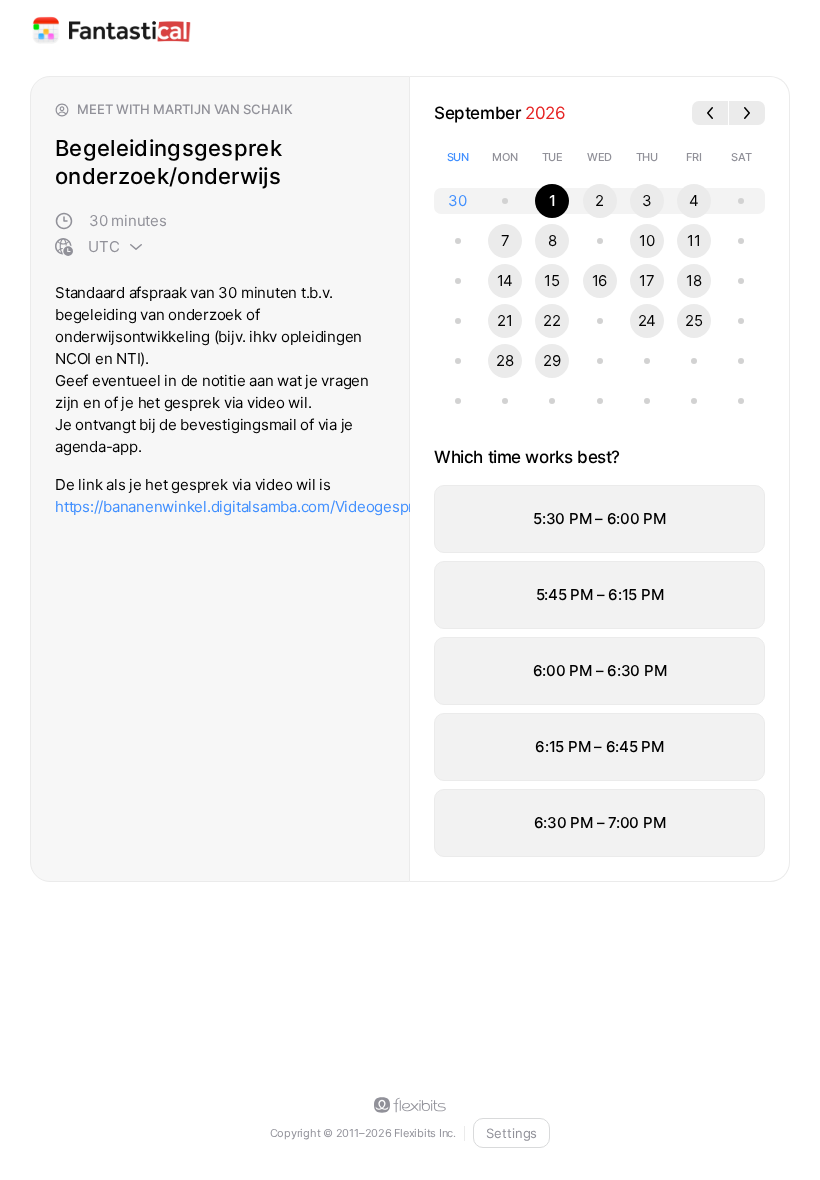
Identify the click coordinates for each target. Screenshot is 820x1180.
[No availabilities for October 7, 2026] (600, 401)
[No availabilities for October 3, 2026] (741, 361)
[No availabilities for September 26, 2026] (741, 321)
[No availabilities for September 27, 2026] (458, 361)
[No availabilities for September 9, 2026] (600, 241)
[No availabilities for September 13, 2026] (458, 281)
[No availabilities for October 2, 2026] (694, 361)
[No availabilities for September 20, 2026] (458, 321)
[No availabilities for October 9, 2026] (694, 401)
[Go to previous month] (710, 113)
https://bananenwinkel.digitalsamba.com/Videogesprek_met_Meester (292, 506)
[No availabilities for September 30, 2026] (600, 361)
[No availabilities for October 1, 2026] (647, 361)
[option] (599, 519)
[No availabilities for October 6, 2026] (552, 401)
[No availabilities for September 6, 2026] (458, 241)
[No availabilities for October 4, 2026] (458, 401)
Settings (511, 1133)
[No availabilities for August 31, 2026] (505, 201)
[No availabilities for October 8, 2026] (647, 401)
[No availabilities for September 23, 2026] (600, 321)
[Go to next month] (747, 113)
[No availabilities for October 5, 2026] (505, 401)
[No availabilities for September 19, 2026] (741, 281)
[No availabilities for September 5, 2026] (741, 201)
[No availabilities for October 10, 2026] (741, 401)
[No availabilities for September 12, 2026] (741, 241)
